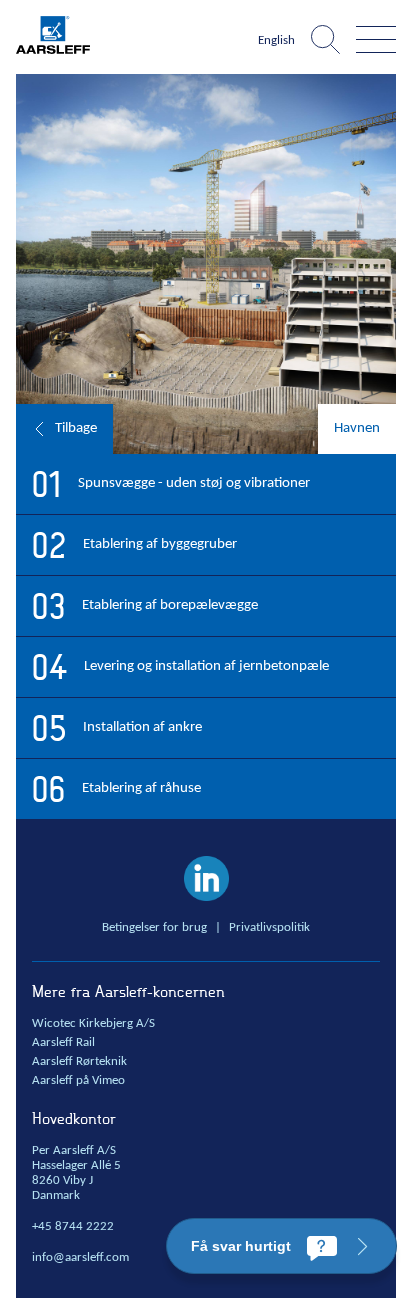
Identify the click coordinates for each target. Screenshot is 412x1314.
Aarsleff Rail (63, 1043)
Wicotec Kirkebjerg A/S (93, 1024)
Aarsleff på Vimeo (78, 1081)
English (276, 41)
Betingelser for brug (154, 928)
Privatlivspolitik (269, 928)
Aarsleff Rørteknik (79, 1062)
